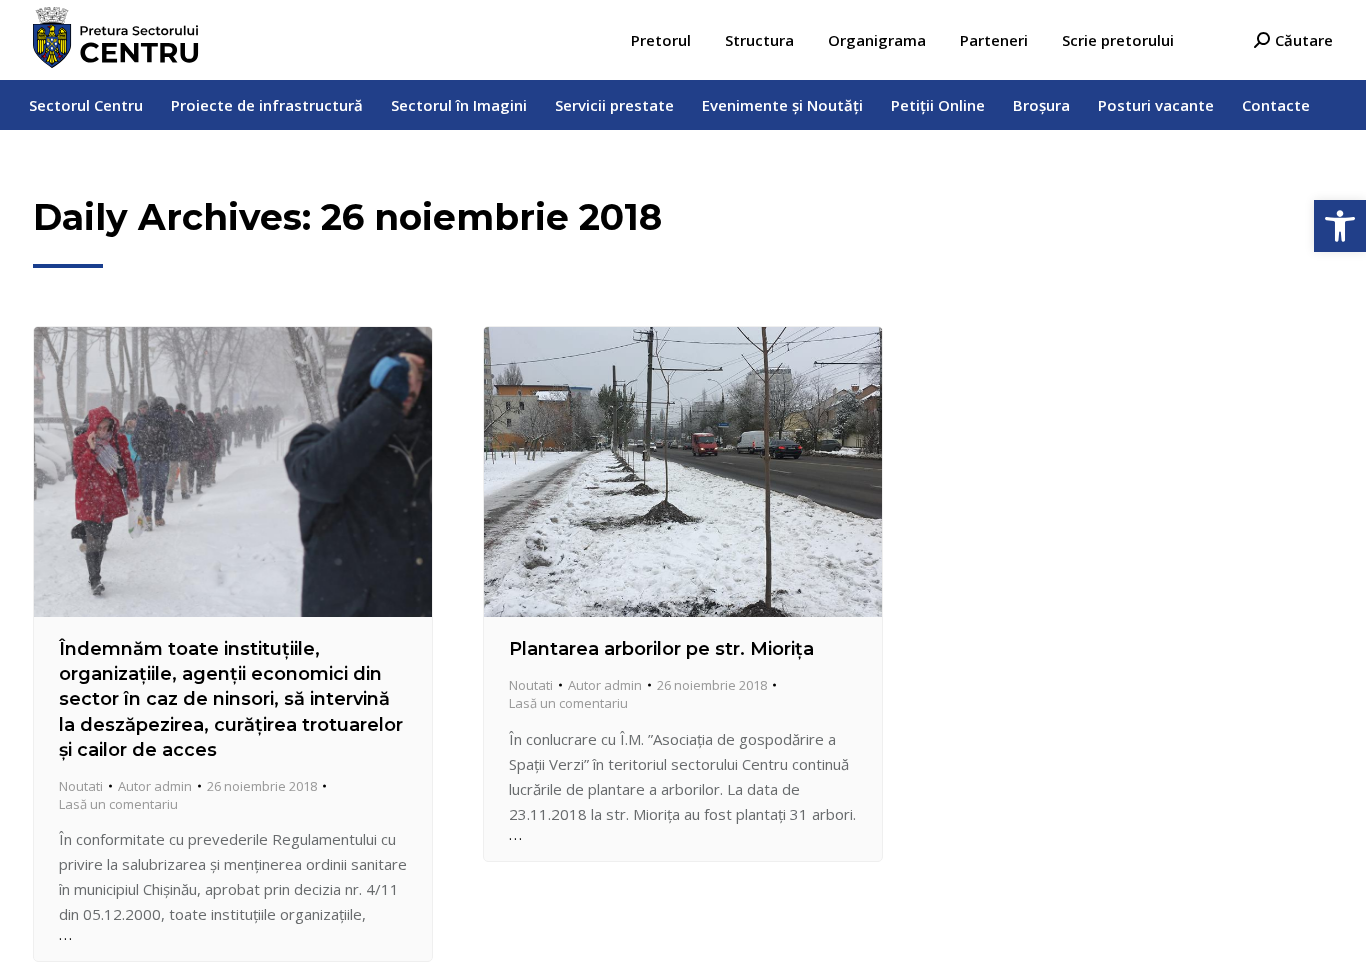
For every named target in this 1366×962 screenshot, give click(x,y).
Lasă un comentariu (118, 804)
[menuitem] (661, 40)
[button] (1340, 226)
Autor (155, 786)
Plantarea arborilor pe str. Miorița (661, 649)
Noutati (81, 786)
